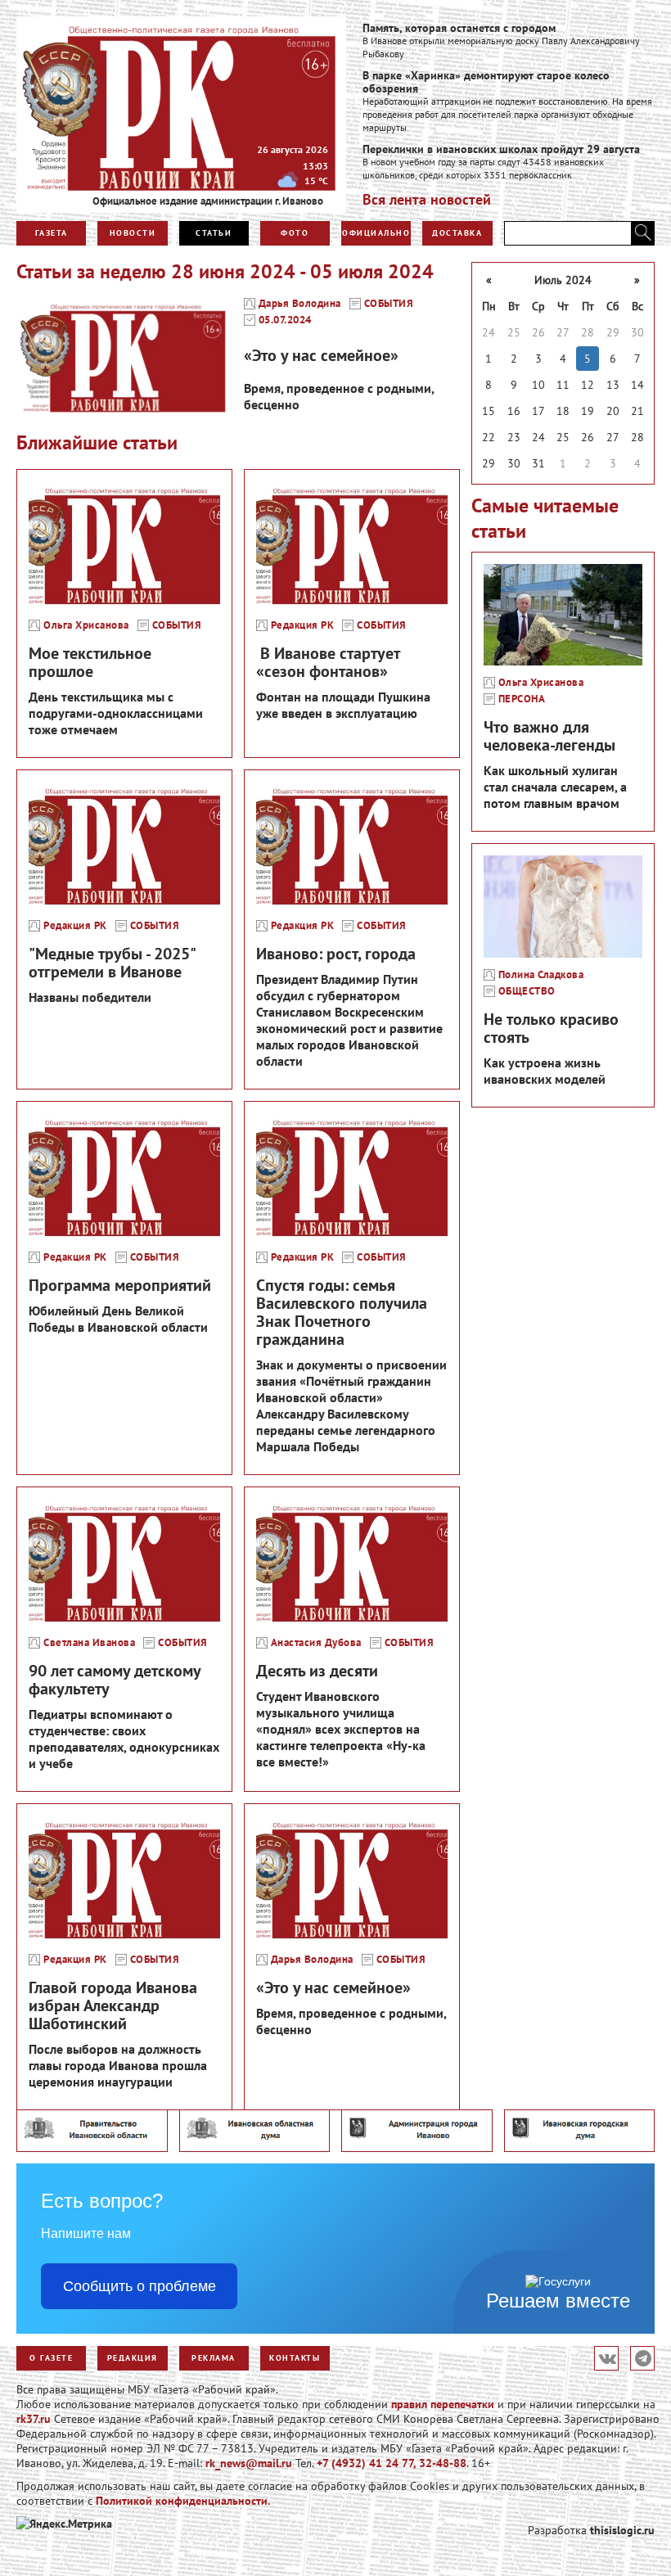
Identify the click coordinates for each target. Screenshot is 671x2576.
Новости (133, 233)
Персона (522, 699)
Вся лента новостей (427, 199)
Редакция (133, 2358)
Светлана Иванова (89, 1643)
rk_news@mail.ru (249, 2463)
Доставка (457, 233)
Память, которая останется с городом (459, 28)
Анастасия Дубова (316, 1643)
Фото (295, 233)
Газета (52, 233)
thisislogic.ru (622, 2530)
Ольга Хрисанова (86, 625)
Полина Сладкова (541, 975)
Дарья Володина (300, 304)
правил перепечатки (443, 2404)
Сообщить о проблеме (140, 2286)
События (389, 304)
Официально (376, 233)
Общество (527, 991)
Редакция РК (303, 625)
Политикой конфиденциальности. (183, 2501)
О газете (51, 2358)
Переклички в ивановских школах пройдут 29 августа (501, 149)
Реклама (214, 2358)
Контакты (295, 2358)
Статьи (214, 233)
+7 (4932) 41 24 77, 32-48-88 (392, 2463)
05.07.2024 (285, 320)
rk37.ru (34, 2419)
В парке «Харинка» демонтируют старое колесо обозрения (486, 82)
